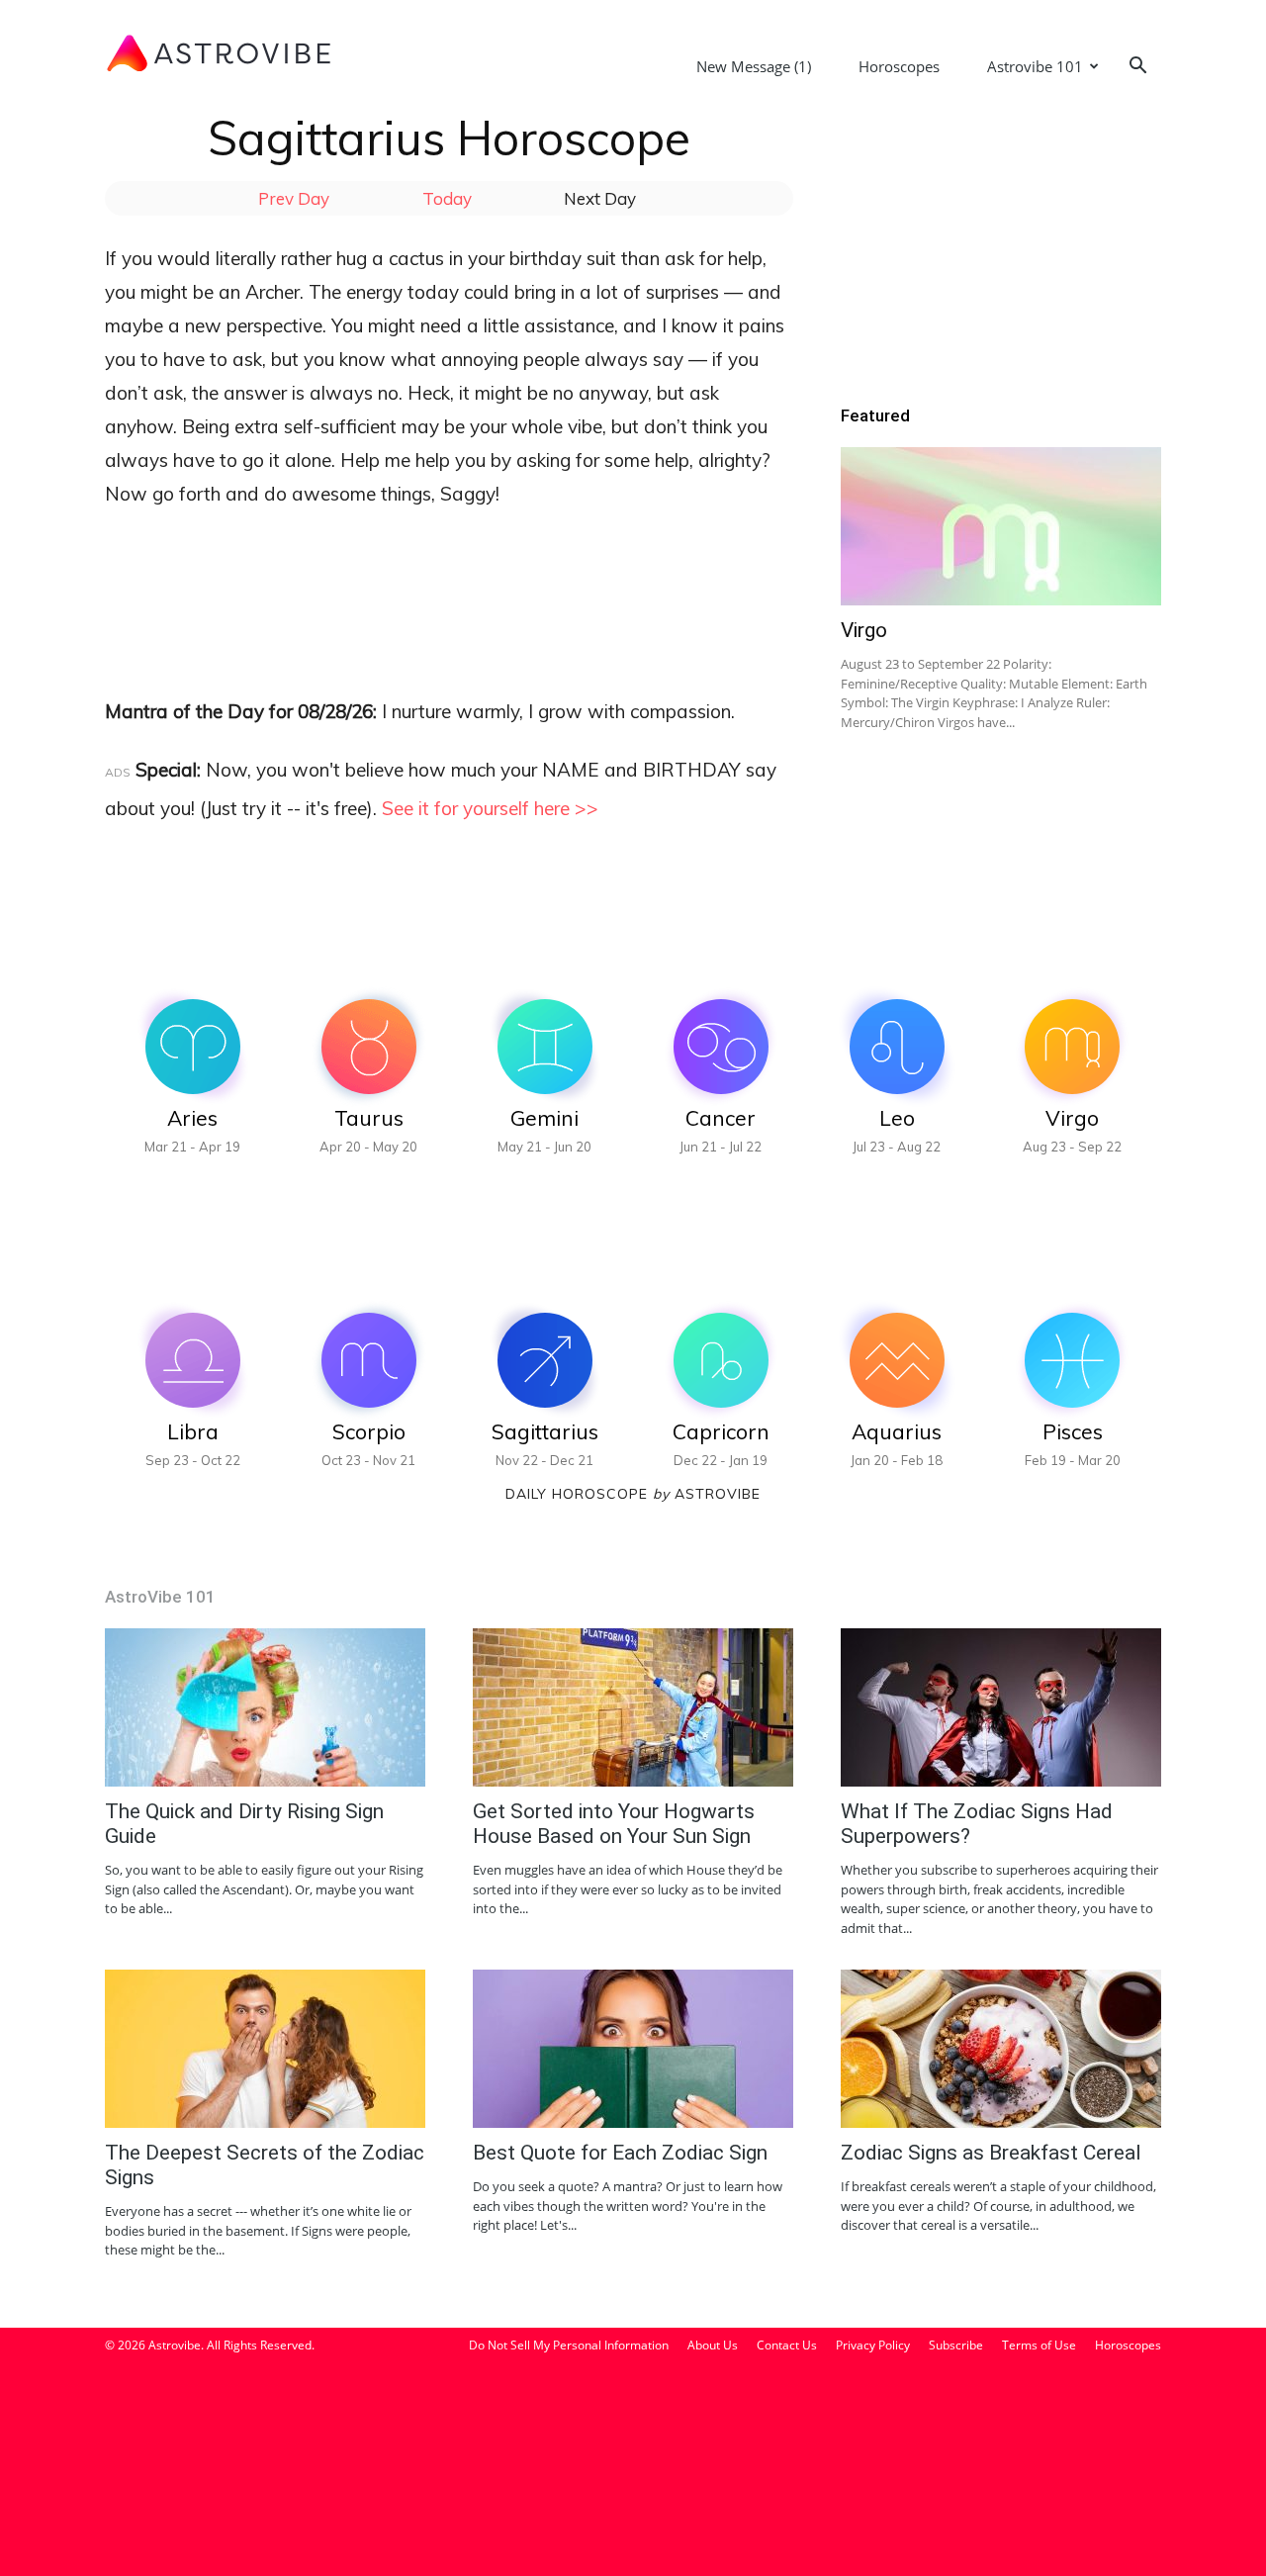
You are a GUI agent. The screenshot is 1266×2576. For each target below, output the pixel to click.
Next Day (600, 198)
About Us (713, 2345)
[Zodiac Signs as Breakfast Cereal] (1001, 2049)
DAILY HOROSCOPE (588, 1494)
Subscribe (956, 2345)
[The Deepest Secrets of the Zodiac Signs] (265, 2049)
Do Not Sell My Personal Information (569, 2345)
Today (447, 198)
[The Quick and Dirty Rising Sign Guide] (265, 1707)
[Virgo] (1001, 526)
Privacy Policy (873, 2345)
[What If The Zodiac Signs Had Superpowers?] (1001, 1707)
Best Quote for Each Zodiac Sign (620, 2153)
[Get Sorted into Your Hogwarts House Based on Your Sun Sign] (633, 1707)
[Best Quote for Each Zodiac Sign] (633, 2049)
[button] (1137, 68)
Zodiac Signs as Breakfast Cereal (991, 2153)
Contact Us (787, 2345)
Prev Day (294, 198)
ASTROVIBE (718, 1494)
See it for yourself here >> (490, 808)
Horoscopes (899, 66)
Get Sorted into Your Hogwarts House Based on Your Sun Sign (614, 1824)
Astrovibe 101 (1035, 66)
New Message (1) (754, 66)
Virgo (864, 630)
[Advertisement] (465, 580)
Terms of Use (1039, 2345)
